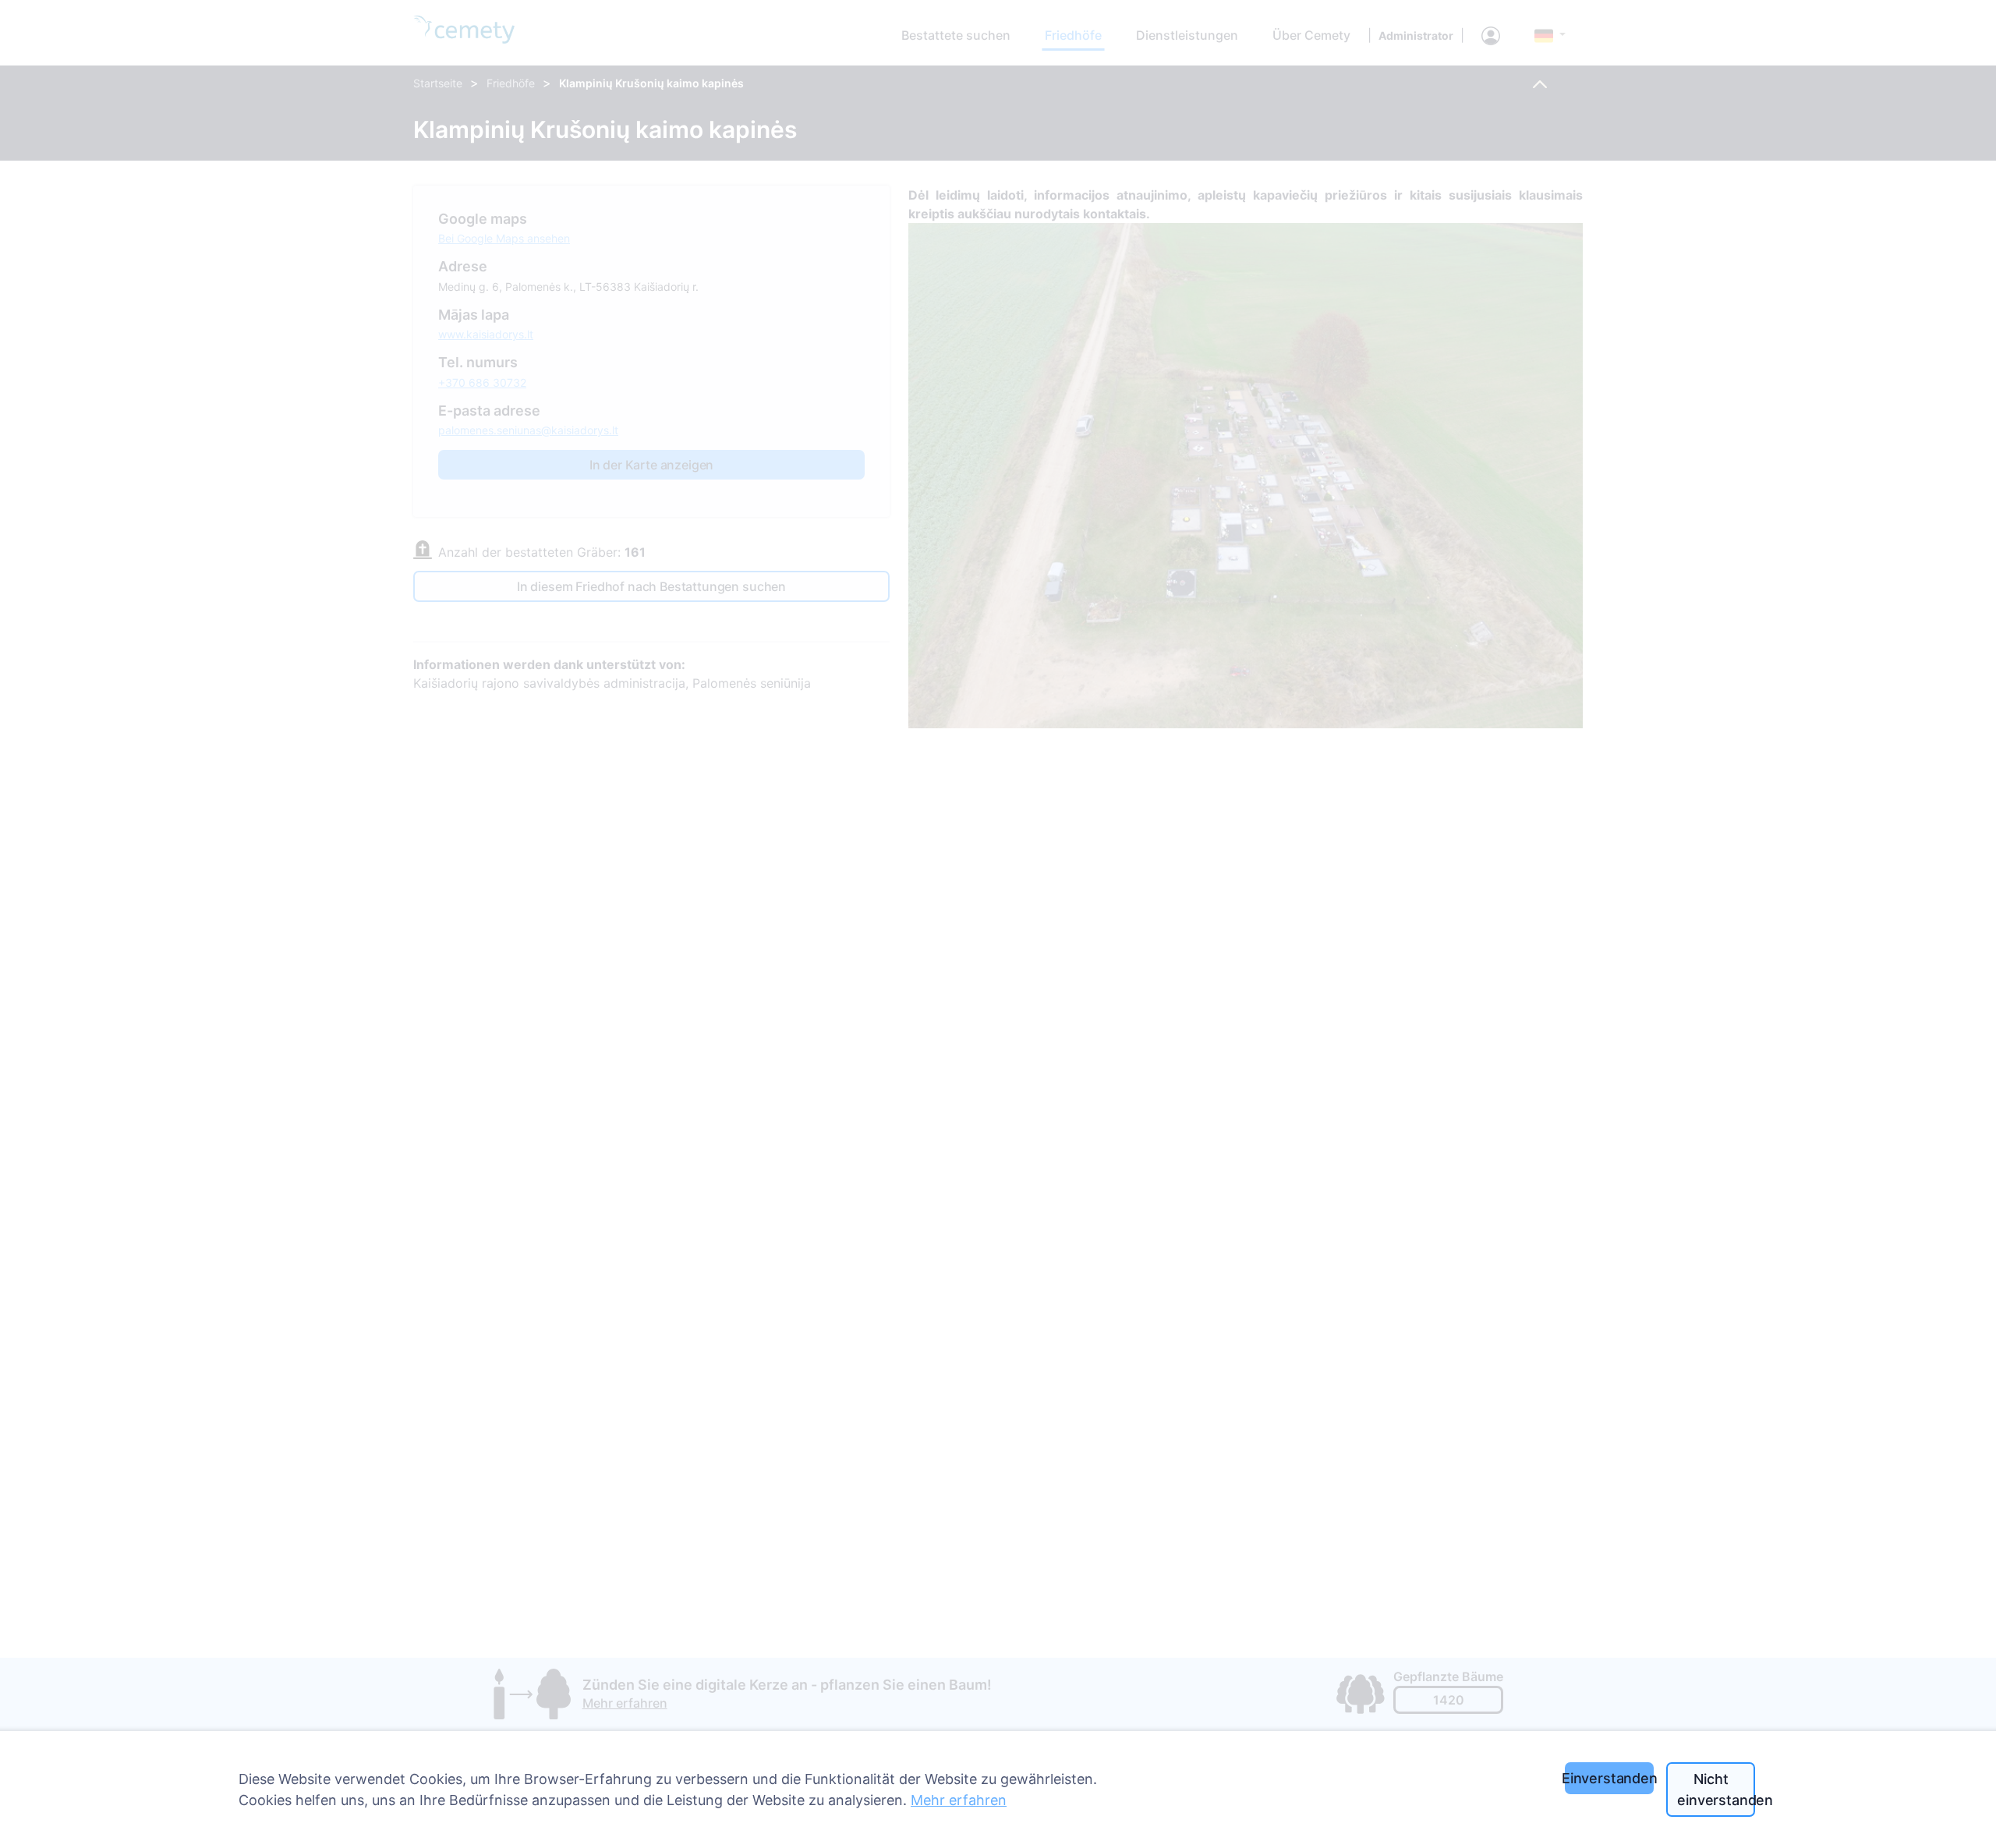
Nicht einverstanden (1716, 1790)
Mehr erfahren (959, 1800)
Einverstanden (1609, 1778)
